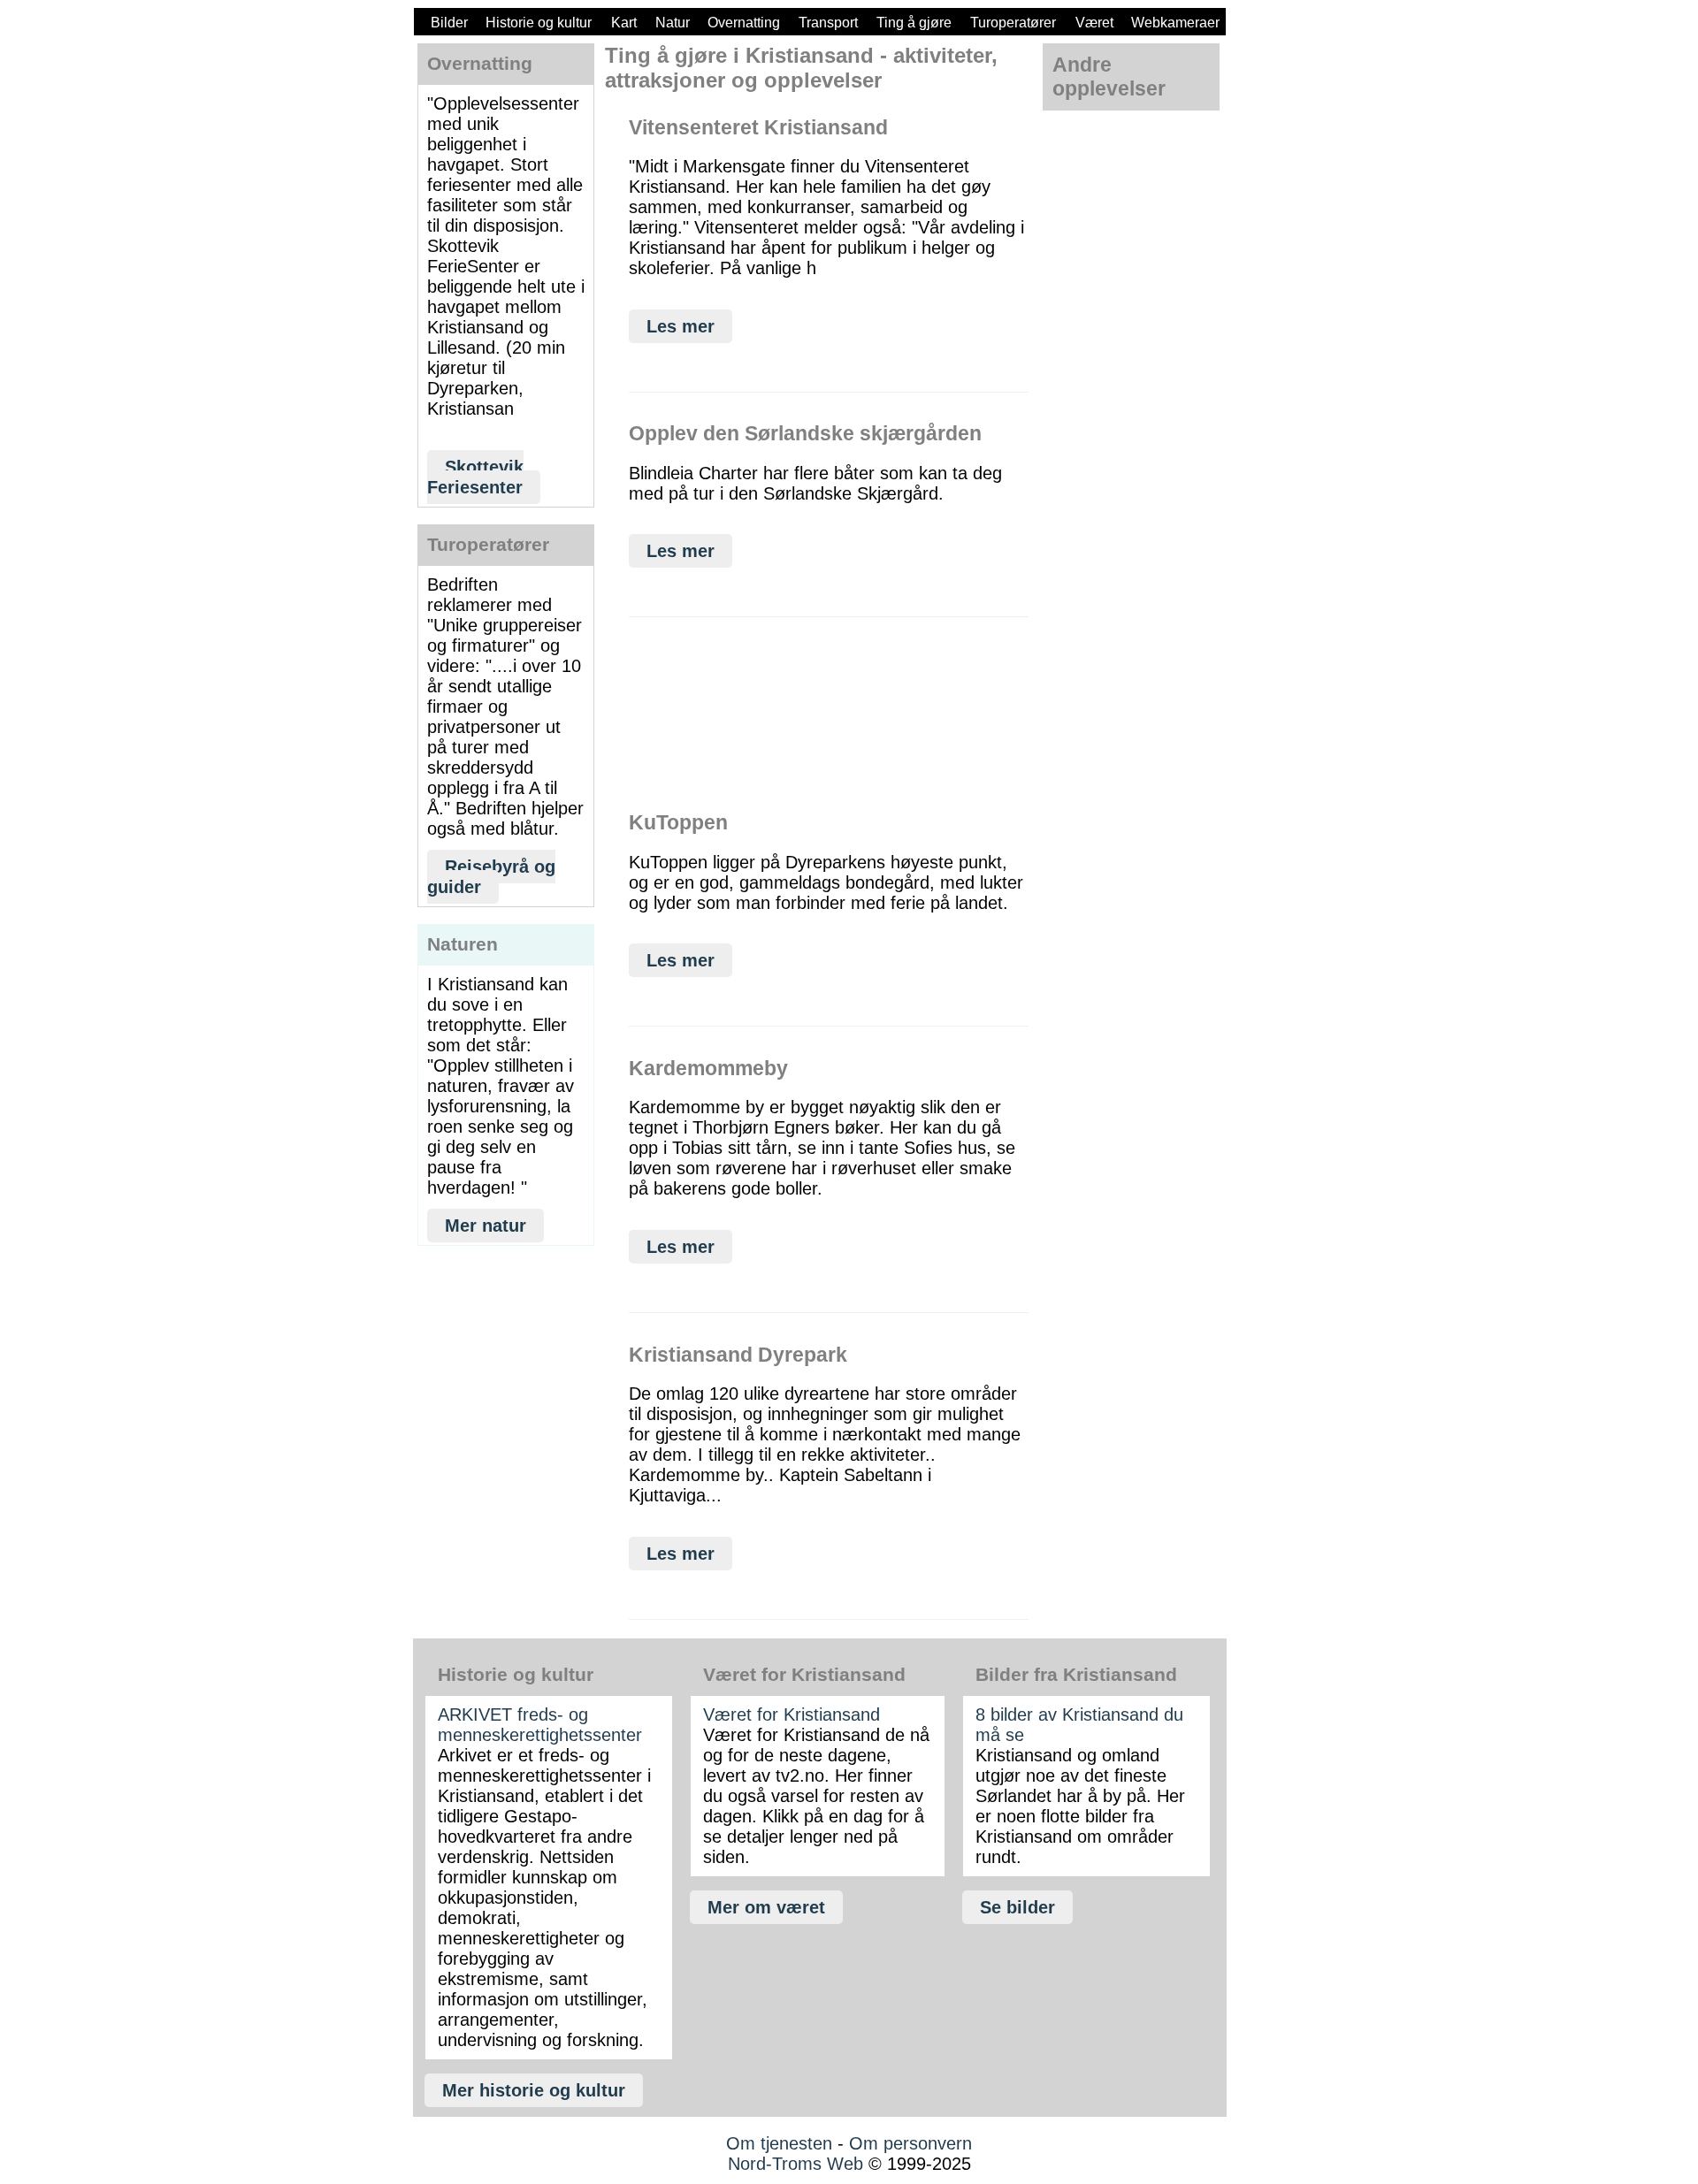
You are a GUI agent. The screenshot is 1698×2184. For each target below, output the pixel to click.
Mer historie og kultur (534, 2090)
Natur (673, 23)
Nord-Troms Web (795, 2164)
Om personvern (910, 2143)
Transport (828, 23)
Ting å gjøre (914, 23)
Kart (624, 23)
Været (1094, 23)
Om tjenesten (779, 2143)
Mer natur (486, 1226)
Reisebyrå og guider (491, 877)
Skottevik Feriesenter (475, 477)
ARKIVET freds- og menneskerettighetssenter (540, 1725)
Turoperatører (1013, 23)
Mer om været (766, 1907)
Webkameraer (1175, 23)
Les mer (681, 326)
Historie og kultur (539, 23)
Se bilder (1017, 1907)
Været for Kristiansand (792, 1714)
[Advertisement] (506, 1417)
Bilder (449, 23)
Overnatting (744, 23)
